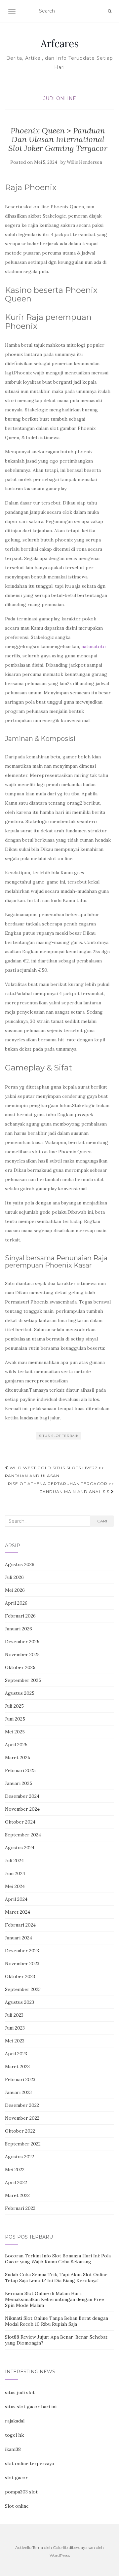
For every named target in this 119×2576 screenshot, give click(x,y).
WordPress (60, 2555)
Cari (102, 1521)
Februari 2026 (20, 1616)
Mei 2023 (15, 2041)
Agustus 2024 (20, 1848)
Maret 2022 (17, 2195)
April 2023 (16, 2054)
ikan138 (13, 2449)
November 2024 (22, 1809)
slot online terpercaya (29, 2463)
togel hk (14, 2435)
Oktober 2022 (20, 2131)
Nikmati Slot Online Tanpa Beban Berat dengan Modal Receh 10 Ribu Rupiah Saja (57, 2321)
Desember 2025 (22, 1642)
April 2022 (16, 2182)
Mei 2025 (15, 1732)
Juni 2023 (15, 2028)
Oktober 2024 (20, 1822)
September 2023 (23, 1989)
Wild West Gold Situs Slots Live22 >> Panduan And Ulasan (55, 1472)
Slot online (17, 2506)
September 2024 (23, 1835)
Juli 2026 (14, 1577)
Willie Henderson (84, 162)
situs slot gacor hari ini (31, 2407)
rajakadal (15, 2421)
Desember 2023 (22, 1951)
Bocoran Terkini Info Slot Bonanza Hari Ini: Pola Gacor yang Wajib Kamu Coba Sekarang (58, 2259)
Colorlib (60, 2547)
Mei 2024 (15, 1886)
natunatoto (94, 646)
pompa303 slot (21, 2492)
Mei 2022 (15, 2170)
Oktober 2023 (20, 1976)
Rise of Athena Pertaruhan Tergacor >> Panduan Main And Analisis (61, 1488)
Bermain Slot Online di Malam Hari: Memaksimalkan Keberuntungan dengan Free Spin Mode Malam (55, 2299)
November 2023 (22, 1964)
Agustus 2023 (20, 2002)
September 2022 (23, 2144)
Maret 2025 (18, 1758)
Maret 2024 (18, 1912)
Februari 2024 (20, 1925)
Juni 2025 (15, 1719)
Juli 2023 (14, 2015)
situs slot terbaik (59, 1436)
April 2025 (16, 1745)
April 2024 (16, 1899)
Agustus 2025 (20, 1693)
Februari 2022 (20, 2208)
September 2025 (23, 1680)
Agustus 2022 (20, 2157)
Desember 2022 (22, 2105)
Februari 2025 (20, 1770)
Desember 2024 (22, 1796)
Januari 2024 (19, 1938)
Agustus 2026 (20, 1564)
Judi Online (60, 98)
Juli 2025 (14, 1706)
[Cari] (110, 11)
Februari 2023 (20, 2079)
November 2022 (22, 2118)
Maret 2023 (17, 2067)
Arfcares (60, 44)
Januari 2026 (19, 1629)
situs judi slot (20, 2392)
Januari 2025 (19, 1783)
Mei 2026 (15, 1590)
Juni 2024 (15, 1873)
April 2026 (16, 1603)
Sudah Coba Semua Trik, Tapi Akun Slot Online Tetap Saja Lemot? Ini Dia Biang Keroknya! (56, 2278)
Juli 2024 (14, 1861)
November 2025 (22, 1654)
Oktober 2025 (20, 1667)
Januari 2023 (18, 2092)
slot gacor (16, 2478)
